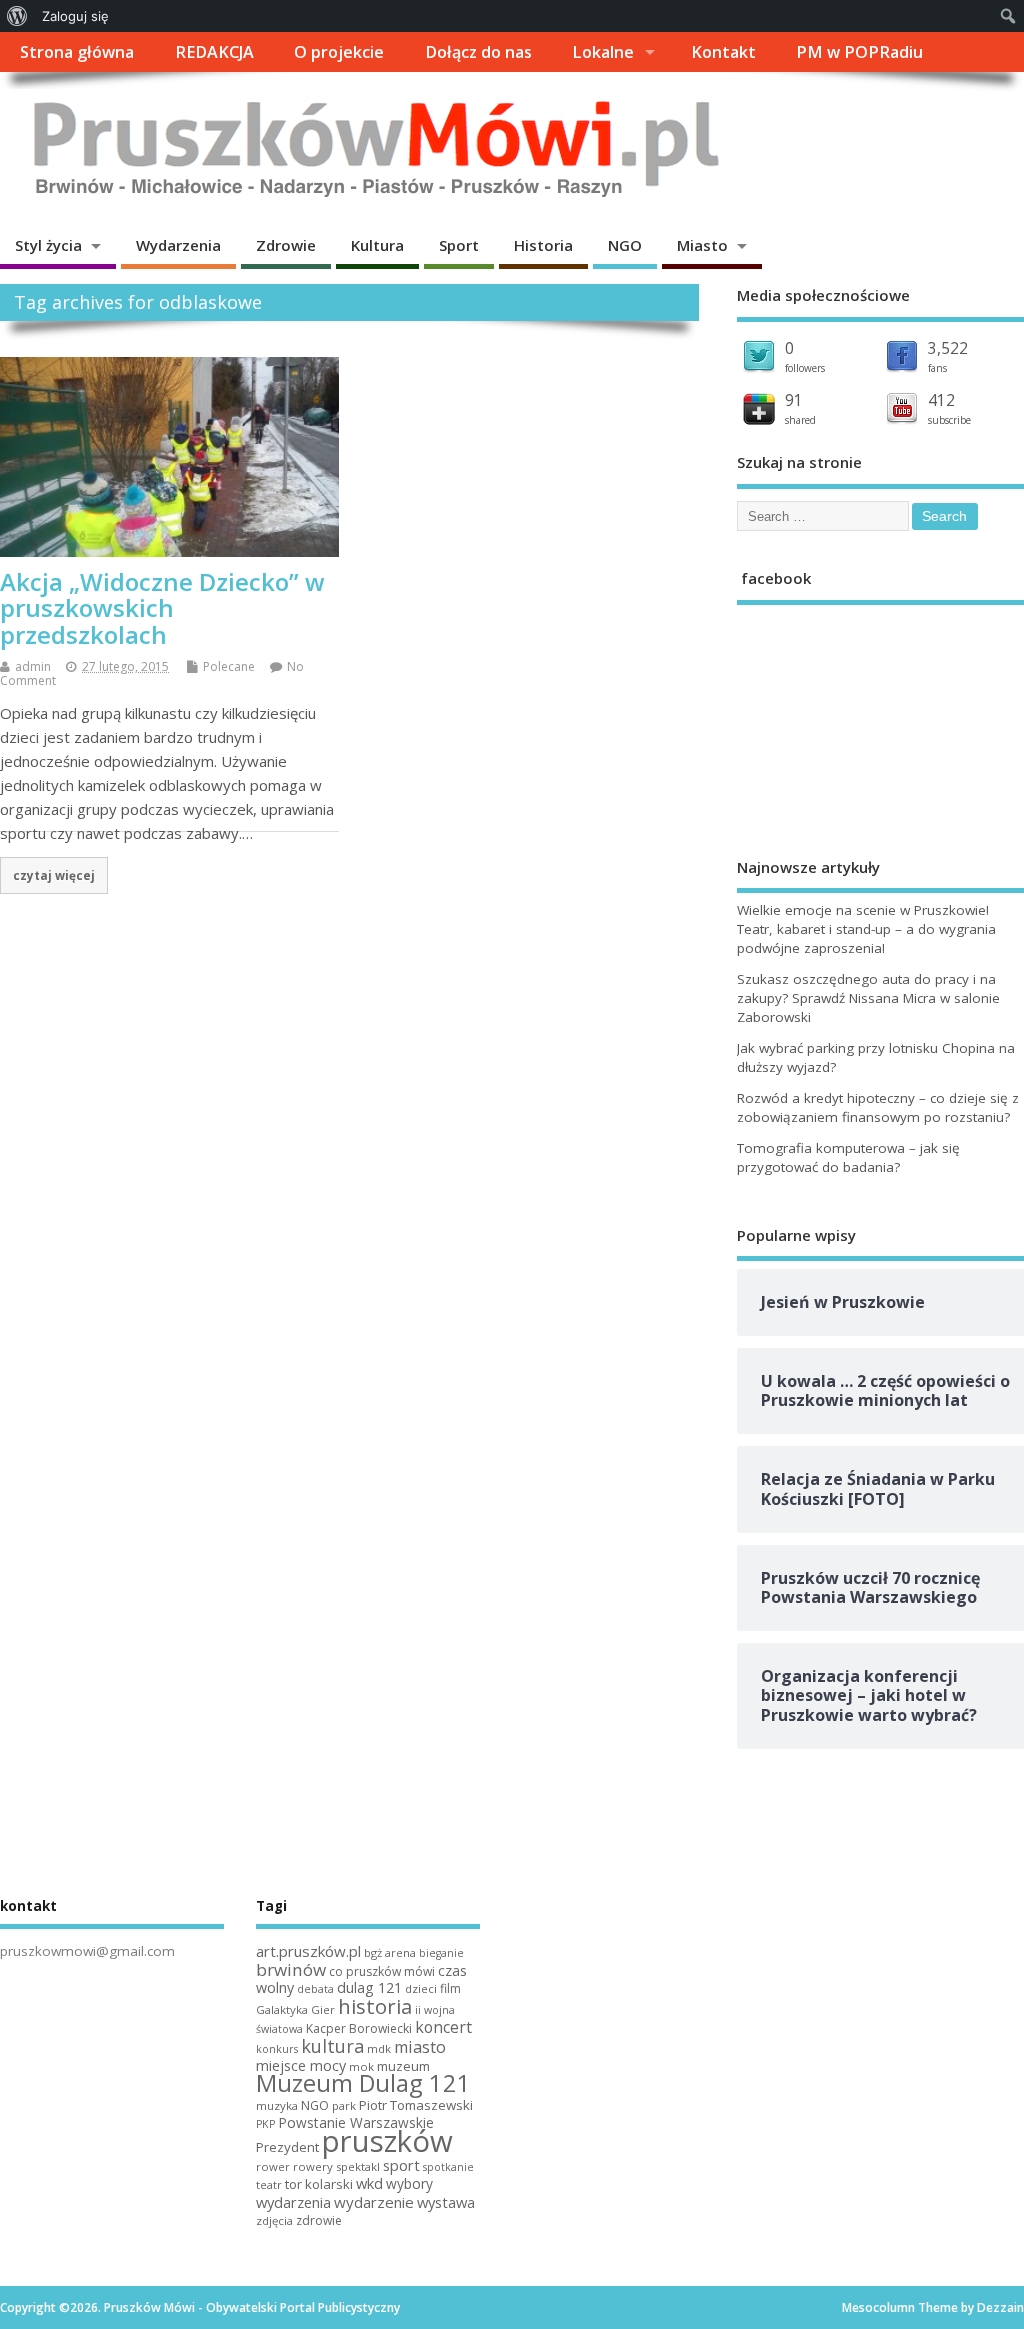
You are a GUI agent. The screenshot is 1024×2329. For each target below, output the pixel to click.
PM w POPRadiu (859, 52)
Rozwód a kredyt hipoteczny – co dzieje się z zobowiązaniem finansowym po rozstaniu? (878, 1107)
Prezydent (287, 2147)
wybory (409, 2183)
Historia (543, 245)
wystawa (446, 2202)
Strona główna (77, 52)
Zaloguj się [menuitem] (75, 16)
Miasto (702, 245)
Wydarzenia (178, 245)
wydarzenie (374, 2202)
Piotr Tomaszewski (416, 2105)
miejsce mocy (301, 2065)
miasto (420, 2047)
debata (315, 1989)
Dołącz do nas (478, 52)
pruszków (387, 2141)
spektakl (358, 2166)
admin (33, 666)
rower (273, 2166)
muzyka (277, 2105)
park (344, 2105)
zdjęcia (274, 2220)
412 (941, 400)
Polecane (229, 666)
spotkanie (448, 2167)
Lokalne (603, 52)
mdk (379, 2048)
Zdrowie (286, 245)
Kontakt (723, 52)
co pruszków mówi (382, 1971)
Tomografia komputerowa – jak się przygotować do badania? (848, 1157)
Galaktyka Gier (295, 2009)
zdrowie (319, 2220)
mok (361, 2066)
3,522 (948, 348)
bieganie (441, 1953)
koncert (443, 2027)
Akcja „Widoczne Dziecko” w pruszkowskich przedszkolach (162, 608)
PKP (265, 2124)
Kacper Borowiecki (359, 2028)
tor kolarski (319, 2184)
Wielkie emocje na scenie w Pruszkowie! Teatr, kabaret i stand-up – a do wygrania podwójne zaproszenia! (866, 929)
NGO (625, 245)
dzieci (421, 1988)
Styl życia (48, 245)
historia (375, 2006)
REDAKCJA (214, 52)
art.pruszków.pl (308, 1951)
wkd (369, 2183)
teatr (269, 2184)
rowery (313, 2166)
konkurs (277, 2049)
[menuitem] (17, 16)
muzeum (403, 2066)
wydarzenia (293, 2202)
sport (401, 2165)
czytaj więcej (54, 875)
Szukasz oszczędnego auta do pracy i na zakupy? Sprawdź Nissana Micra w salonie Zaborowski (868, 998)
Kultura (377, 245)
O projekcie (339, 52)
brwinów (291, 1969)
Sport (459, 245)
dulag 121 (369, 1987)
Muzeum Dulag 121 (363, 2083)
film (450, 1988)
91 (794, 400)
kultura (332, 2046)
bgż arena (390, 1952)
